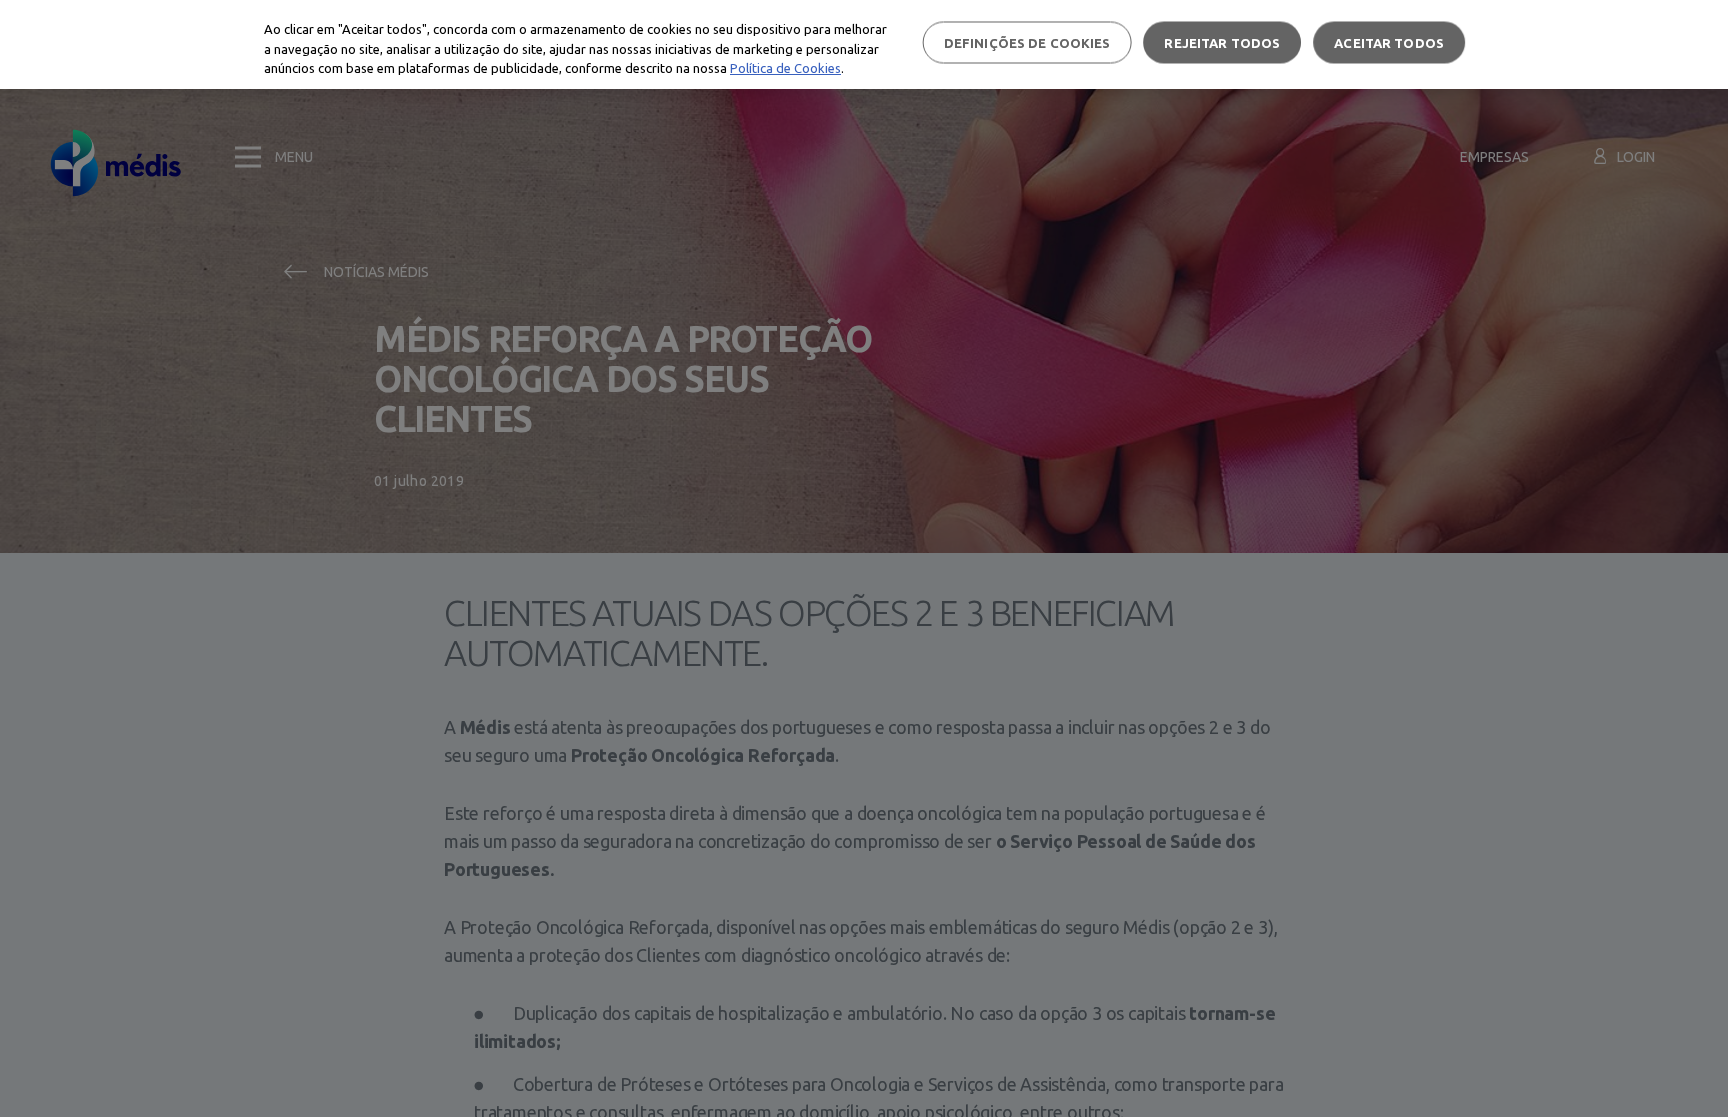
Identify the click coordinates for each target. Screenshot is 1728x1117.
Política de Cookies (785, 68)
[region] (864, 44)
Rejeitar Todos (1222, 42)
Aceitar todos (1389, 42)
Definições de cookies (1027, 42)
